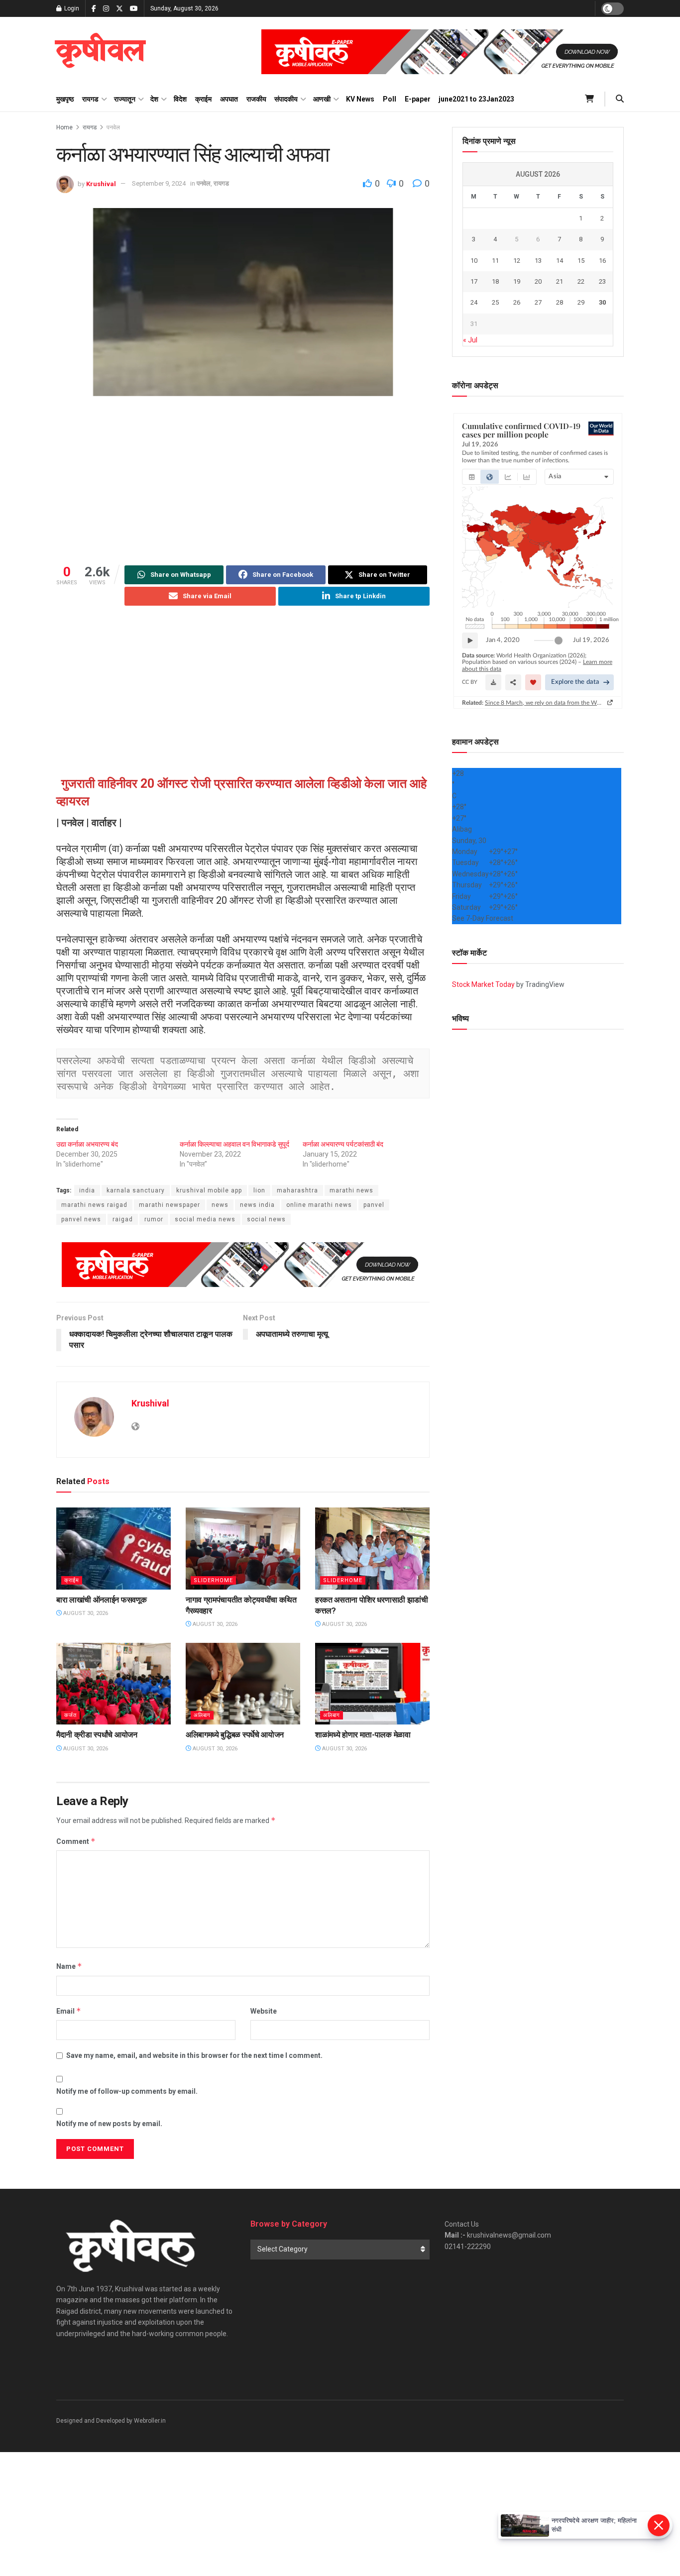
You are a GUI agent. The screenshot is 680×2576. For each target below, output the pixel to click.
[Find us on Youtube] (134, 9)
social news (266, 1219)
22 (581, 281)
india (87, 1190)
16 (602, 261)
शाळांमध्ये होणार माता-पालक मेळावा (363, 1735)
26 (517, 302)
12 (517, 261)
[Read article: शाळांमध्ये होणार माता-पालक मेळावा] (372, 1684)
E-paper (418, 99)
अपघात (229, 99)
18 (495, 281)
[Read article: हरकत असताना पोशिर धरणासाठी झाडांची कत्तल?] (372, 1548)
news (220, 1205)
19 (517, 281)
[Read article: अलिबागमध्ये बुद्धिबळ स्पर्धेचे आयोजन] (243, 1684)
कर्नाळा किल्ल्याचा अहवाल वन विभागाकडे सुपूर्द (234, 1144)
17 (474, 281)
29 (581, 302)
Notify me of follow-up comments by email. (127, 2091)
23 (602, 281)
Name (69, 1966)
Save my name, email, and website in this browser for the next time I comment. (194, 2055)
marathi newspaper (170, 1205)
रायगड (90, 99)
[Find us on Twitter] (119, 9)
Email (69, 2011)
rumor (154, 1219)
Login (71, 8)
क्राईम (203, 99)
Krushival (101, 183)
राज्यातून (125, 99)
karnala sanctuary (136, 1190)
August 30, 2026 (85, 1613)
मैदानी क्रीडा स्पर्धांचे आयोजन (97, 1735)
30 (602, 302)
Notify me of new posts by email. (109, 2124)
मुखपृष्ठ (65, 99)
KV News (360, 99)
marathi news (351, 1190)
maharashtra (297, 1190)
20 (538, 281)
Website (264, 2011)
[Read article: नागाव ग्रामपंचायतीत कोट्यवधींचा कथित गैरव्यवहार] (243, 1548)
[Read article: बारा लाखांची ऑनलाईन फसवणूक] (113, 1548)
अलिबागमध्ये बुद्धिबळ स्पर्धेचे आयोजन (235, 1735)
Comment (76, 1841)
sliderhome (213, 1580)
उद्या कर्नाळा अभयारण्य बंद (87, 1144)
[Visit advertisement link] (443, 52)
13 (538, 261)
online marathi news (319, 1205)
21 (560, 281)
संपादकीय (286, 99)
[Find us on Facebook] (94, 9)
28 (560, 302)
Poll (390, 99)
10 (474, 261)
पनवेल (113, 127)
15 (581, 261)
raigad (123, 1219)
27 (538, 302)
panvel (374, 1205)
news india (257, 1205)
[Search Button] (620, 99)
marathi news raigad (94, 1205)
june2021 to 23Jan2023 (476, 99)
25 (495, 302)
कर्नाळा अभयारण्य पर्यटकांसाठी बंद (343, 1144)
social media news (205, 1219)
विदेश (180, 99)
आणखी (322, 99)
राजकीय (256, 99)
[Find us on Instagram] (106, 9)
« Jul (470, 340)
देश (154, 99)
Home (64, 127)
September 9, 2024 (159, 183)
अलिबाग (202, 1715)
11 (495, 261)
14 (560, 261)
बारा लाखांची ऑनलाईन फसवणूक (101, 1600)
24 (474, 302)
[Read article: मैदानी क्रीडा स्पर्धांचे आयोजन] (113, 1684)
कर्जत (70, 1715)
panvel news (81, 1219)
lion (259, 1190)
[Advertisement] (243, 481)
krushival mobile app (209, 1190)
